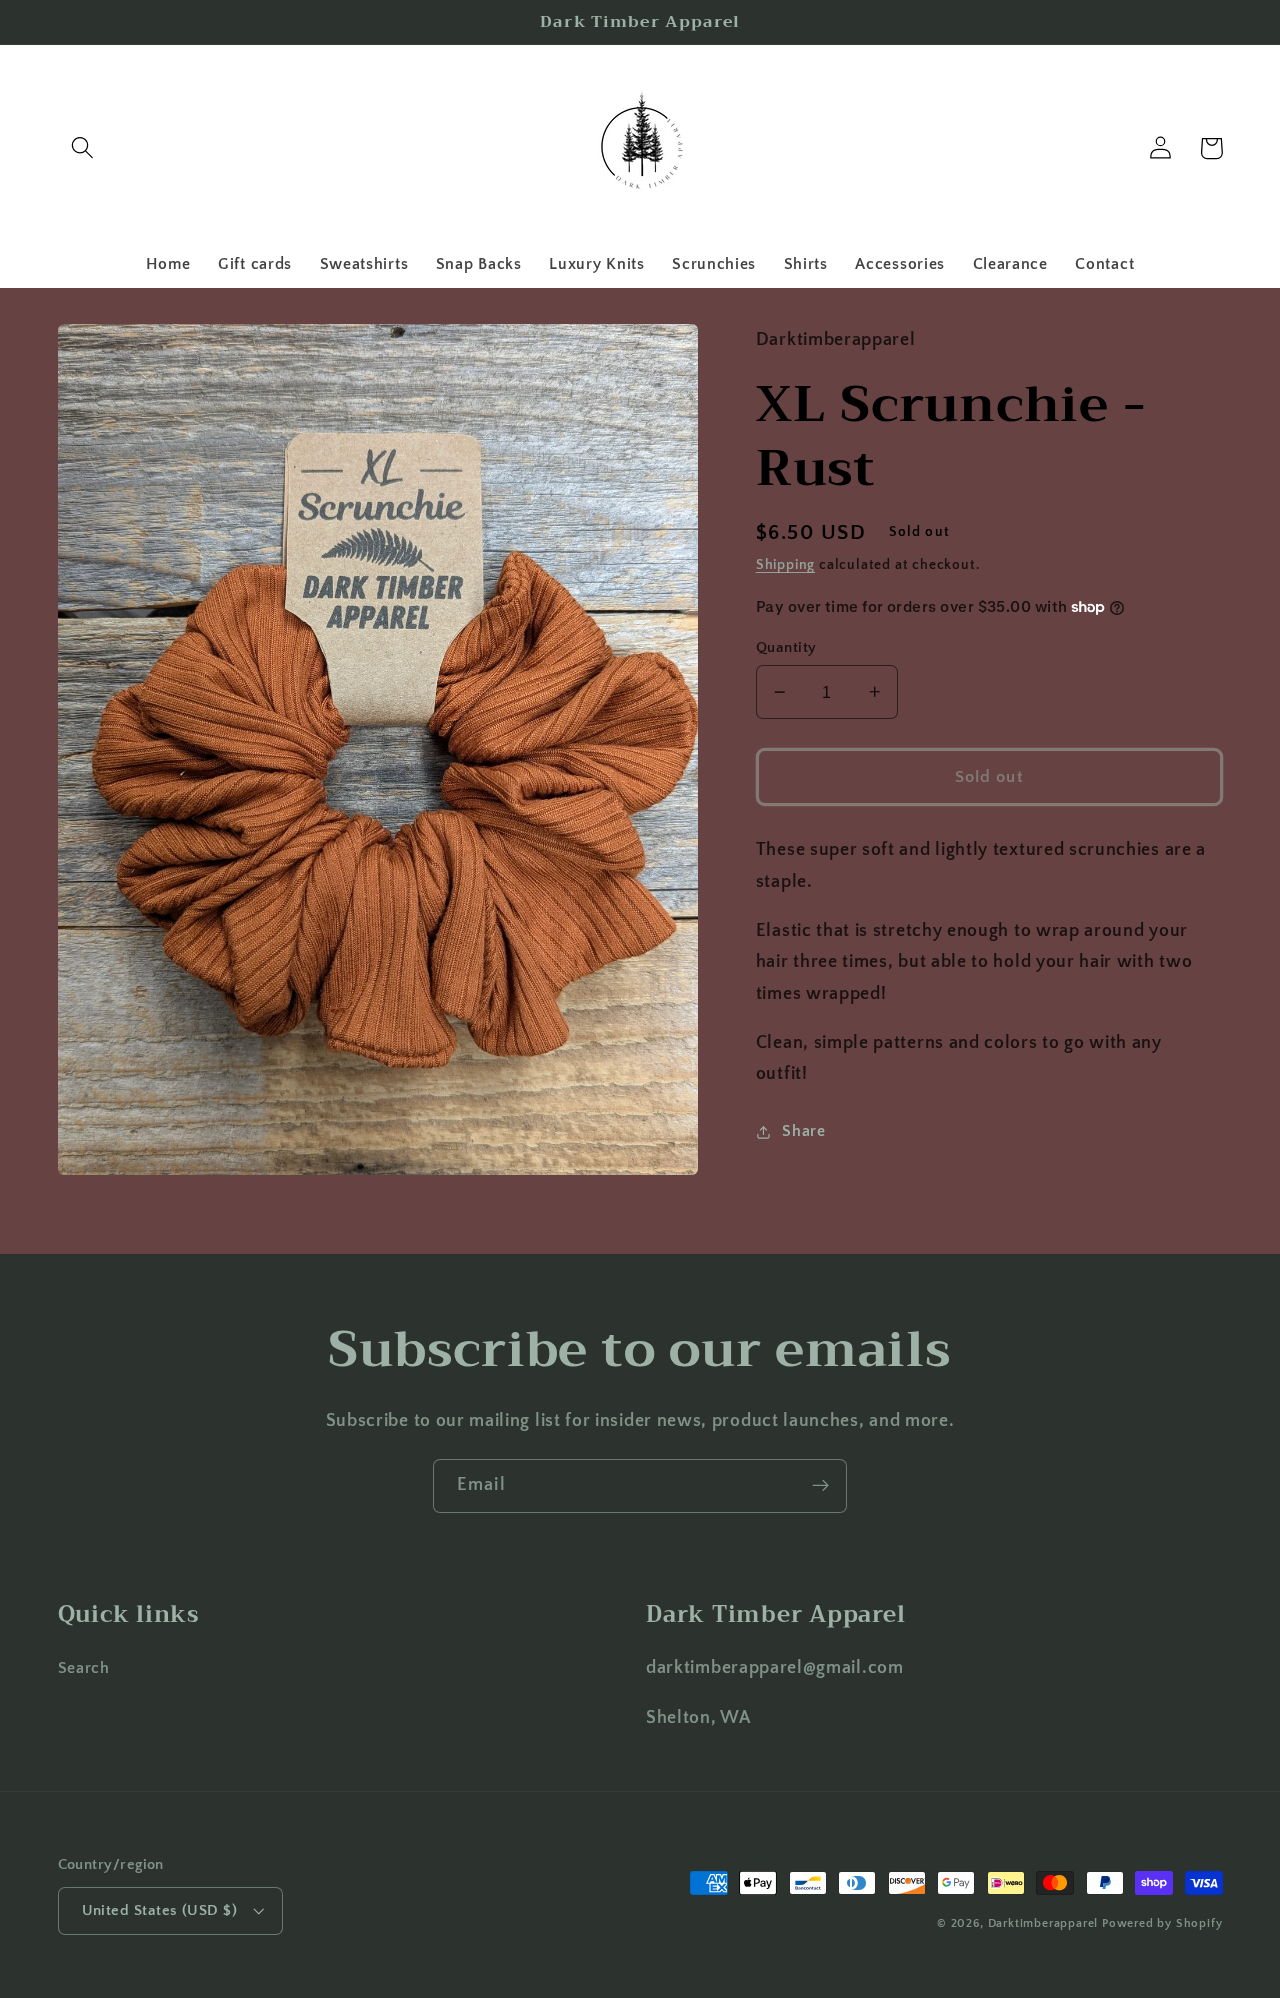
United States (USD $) (160, 1910)
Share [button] (803, 1131)
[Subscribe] (820, 1486)
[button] (83, 148)
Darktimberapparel (1043, 1923)
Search (84, 1668)
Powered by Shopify (1162, 1923)
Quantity (786, 647)
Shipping (785, 565)
